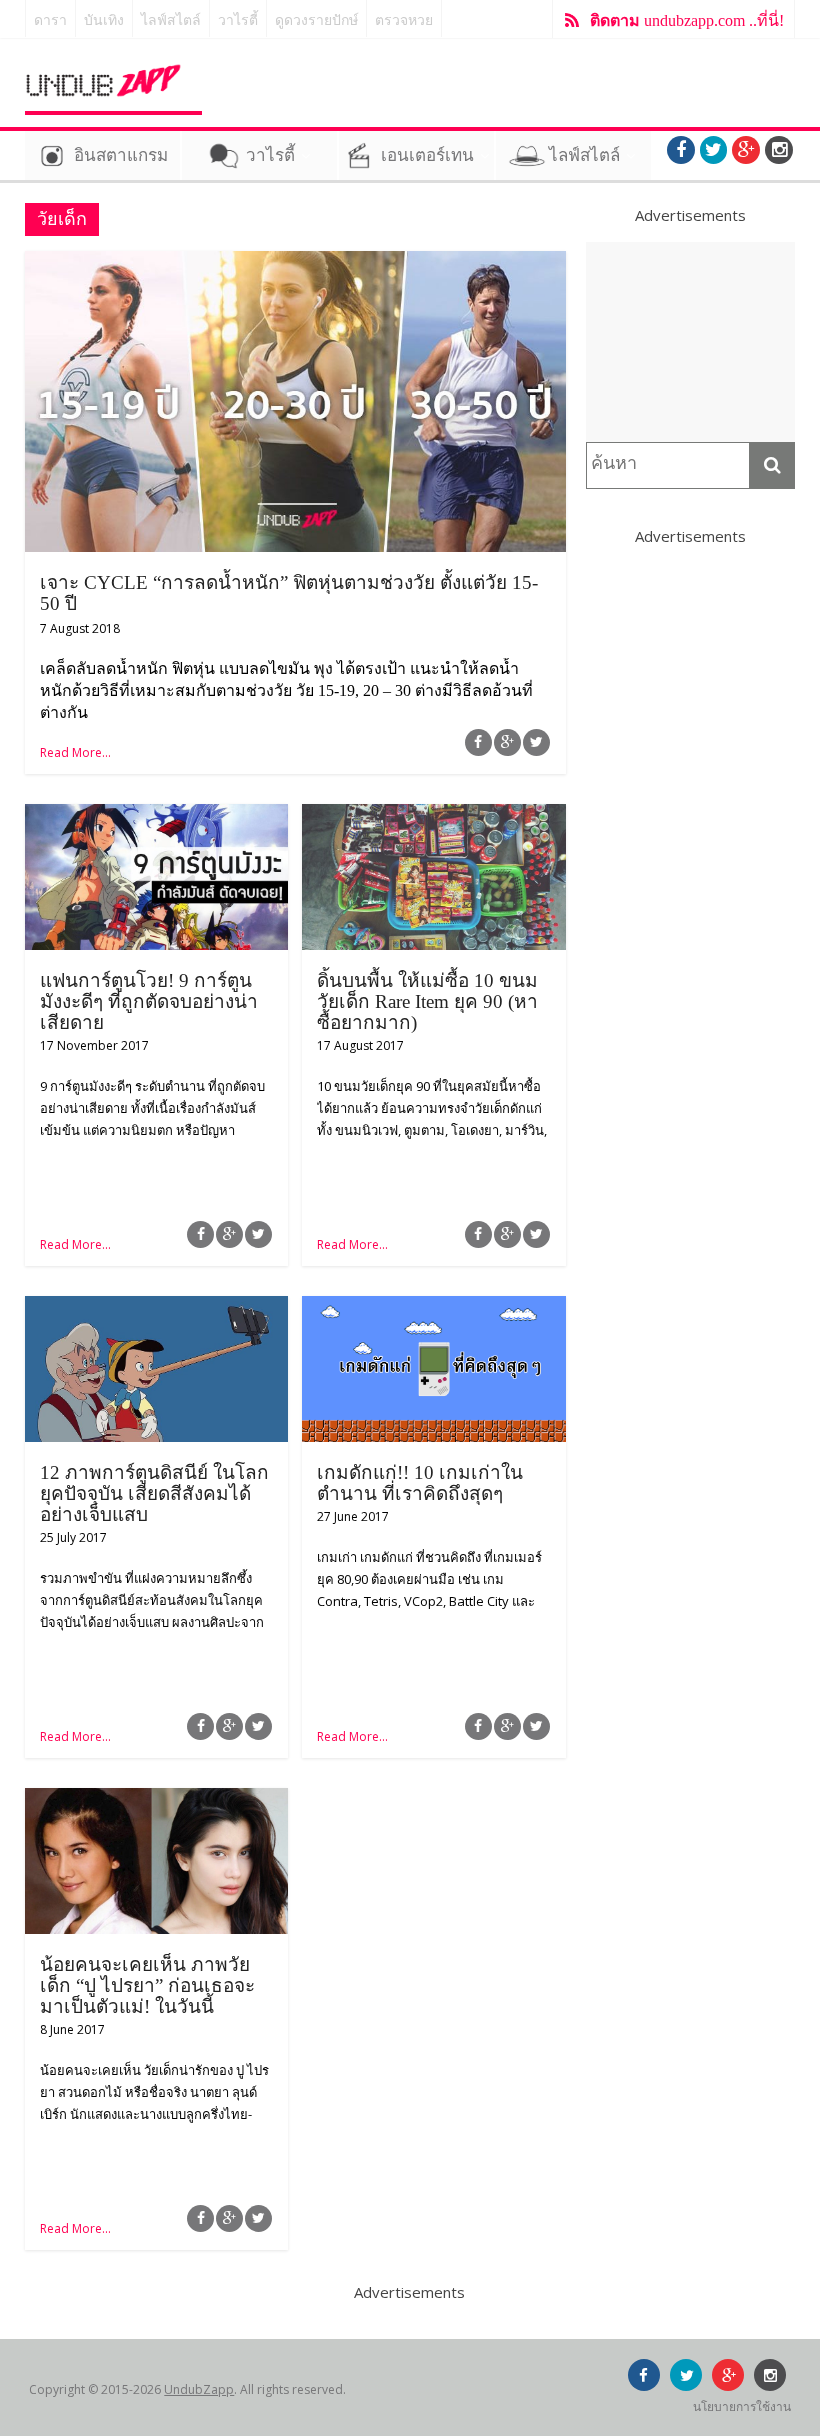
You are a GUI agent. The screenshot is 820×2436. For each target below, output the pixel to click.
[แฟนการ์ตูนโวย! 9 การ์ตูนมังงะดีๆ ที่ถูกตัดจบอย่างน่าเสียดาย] (156, 816)
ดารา (50, 20)
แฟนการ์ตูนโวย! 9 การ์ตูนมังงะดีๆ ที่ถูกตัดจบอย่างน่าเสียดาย (149, 1001)
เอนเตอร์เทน (427, 155)
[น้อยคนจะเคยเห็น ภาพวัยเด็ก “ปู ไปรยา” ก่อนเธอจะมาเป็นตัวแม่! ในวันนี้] (156, 1800)
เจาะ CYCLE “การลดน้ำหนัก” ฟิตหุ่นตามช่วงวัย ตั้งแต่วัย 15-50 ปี (289, 593)
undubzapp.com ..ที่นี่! (687, 20)
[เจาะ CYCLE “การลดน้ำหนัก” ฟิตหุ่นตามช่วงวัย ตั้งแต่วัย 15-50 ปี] (295, 263)
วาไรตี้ (238, 20)
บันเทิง (104, 20)
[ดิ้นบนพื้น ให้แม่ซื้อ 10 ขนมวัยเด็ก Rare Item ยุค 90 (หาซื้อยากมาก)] (433, 816)
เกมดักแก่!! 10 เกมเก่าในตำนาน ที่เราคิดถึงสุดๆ (420, 1483)
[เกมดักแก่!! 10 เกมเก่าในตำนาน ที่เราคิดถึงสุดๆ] (433, 1308)
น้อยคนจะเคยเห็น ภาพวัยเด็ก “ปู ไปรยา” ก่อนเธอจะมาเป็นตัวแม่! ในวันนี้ (147, 1985)
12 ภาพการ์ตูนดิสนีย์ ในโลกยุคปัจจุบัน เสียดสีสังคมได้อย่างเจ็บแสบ (154, 1493)
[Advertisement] (691, 342)
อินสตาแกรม (121, 155)
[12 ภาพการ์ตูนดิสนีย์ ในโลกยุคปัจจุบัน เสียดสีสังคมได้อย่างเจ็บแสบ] (156, 1308)
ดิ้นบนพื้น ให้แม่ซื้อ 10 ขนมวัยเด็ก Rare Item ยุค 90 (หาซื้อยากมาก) (427, 1001)
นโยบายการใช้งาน (742, 2406)
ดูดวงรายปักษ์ (316, 20)
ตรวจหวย (404, 20)
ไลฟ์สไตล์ (171, 20)
